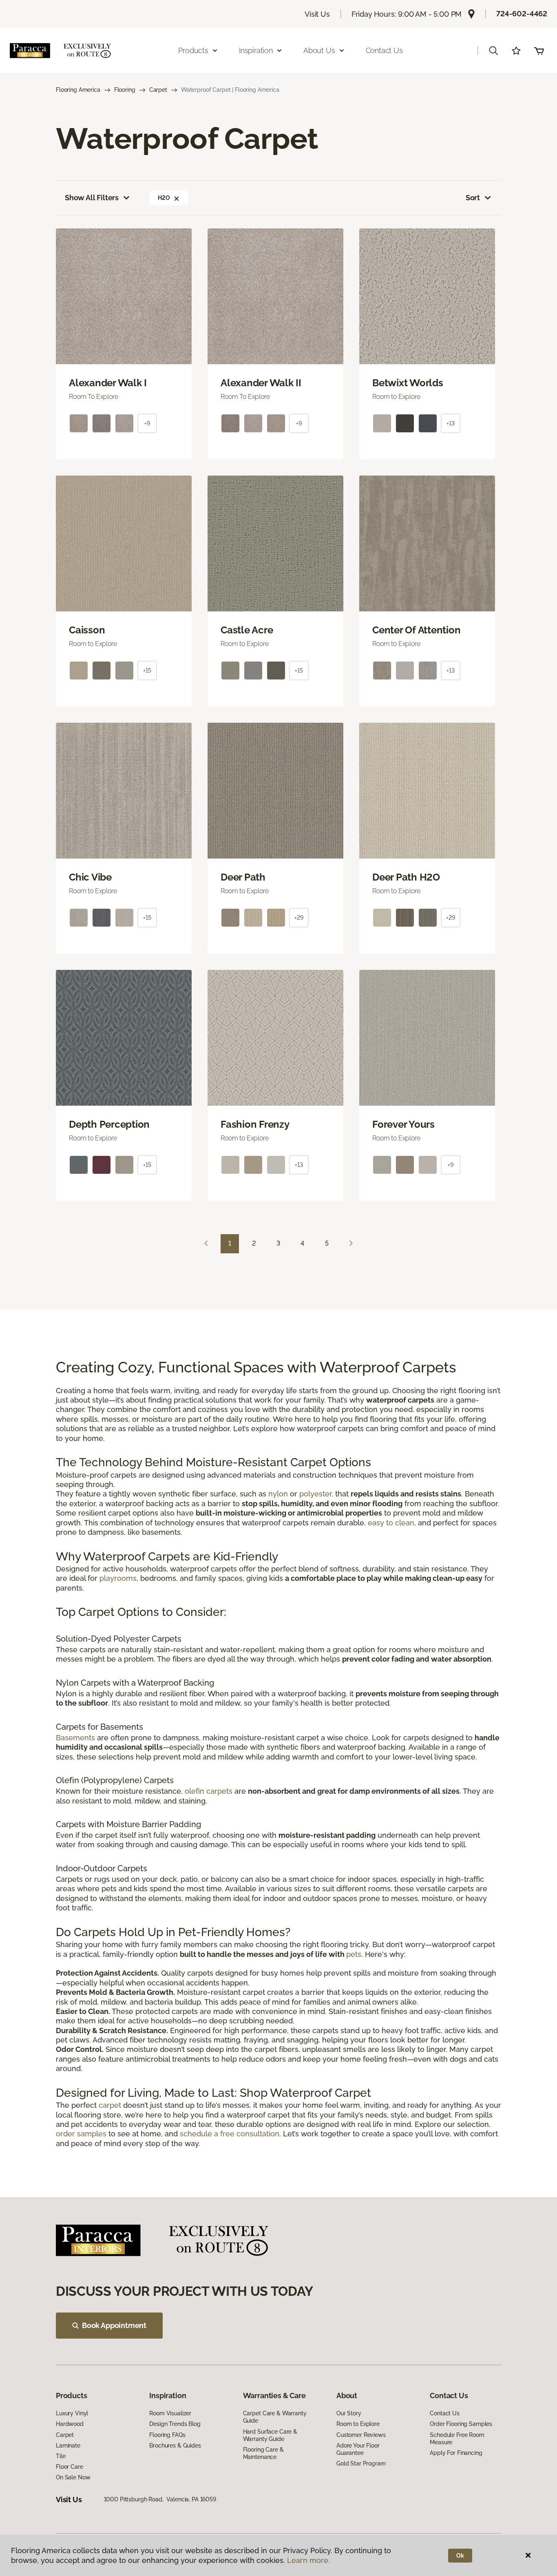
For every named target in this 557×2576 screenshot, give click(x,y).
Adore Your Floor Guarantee (358, 2449)
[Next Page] (351, 1244)
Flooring (125, 90)
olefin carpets (209, 1791)
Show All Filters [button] (92, 198)
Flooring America (78, 90)
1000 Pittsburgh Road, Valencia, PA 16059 (160, 2499)
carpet (110, 2105)
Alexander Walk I (108, 383)
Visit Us (317, 14)
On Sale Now (73, 2477)
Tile (61, 2456)
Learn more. (308, 2560)
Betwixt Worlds (408, 383)
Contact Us (384, 50)
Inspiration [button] (256, 50)
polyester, (316, 1494)
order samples (81, 2134)
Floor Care (70, 2467)
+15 (147, 671)
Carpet (158, 90)
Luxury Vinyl (72, 2413)
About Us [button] (319, 50)
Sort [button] (473, 198)
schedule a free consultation (230, 2134)
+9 (147, 423)
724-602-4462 (522, 14)
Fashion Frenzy (255, 1124)
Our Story (349, 2413)
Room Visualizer (170, 2413)
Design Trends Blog (175, 2424)
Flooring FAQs (167, 2435)
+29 (299, 918)
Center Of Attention (416, 630)
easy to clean (391, 1523)
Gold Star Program (361, 2463)
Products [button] (193, 50)
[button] (493, 51)
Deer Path (243, 877)
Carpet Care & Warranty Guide (275, 2417)
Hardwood (70, 2424)
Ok (460, 2556)
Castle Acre (247, 630)
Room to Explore (358, 2424)
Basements (75, 1738)
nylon (278, 1494)
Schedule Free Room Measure (457, 2439)
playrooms (118, 1578)
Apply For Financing (456, 2453)
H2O (164, 198)
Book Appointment (114, 2325)
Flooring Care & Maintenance (263, 2453)
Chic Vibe (90, 877)
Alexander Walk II (261, 383)
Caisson (87, 630)
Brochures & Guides (175, 2445)
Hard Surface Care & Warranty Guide (270, 2435)
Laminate (68, 2445)
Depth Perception (109, 1124)
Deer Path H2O (406, 877)
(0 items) (539, 51)
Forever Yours (403, 1124)
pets (354, 1954)
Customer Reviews (361, 2435)
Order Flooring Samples (461, 2424)
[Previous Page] (206, 1244)
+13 (451, 423)
